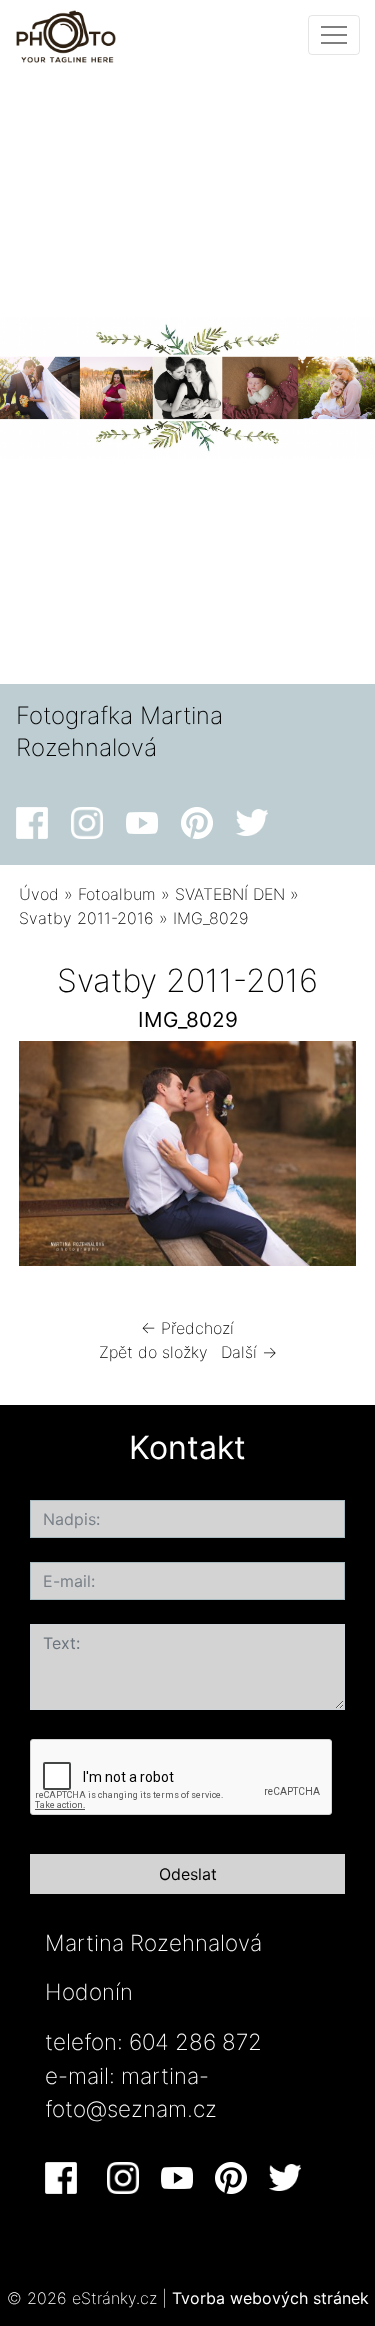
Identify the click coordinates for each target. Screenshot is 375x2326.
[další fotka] (323, 1158)
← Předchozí (187, 1328)
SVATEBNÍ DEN (230, 894)
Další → (249, 1352)
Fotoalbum (117, 894)
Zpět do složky (153, 1352)
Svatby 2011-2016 (86, 918)
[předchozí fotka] (51, 1158)
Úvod (39, 894)
